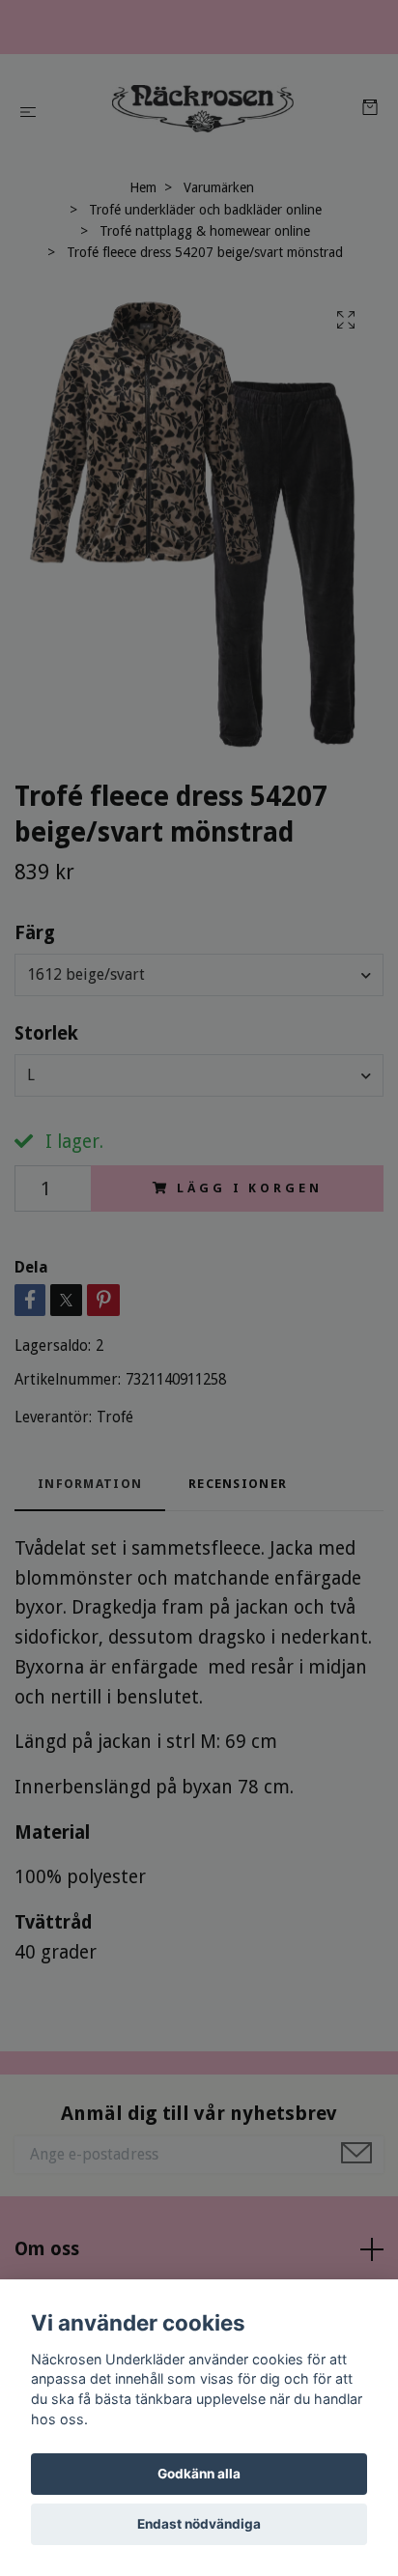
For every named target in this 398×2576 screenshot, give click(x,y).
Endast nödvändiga (199, 2524)
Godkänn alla (199, 2474)
